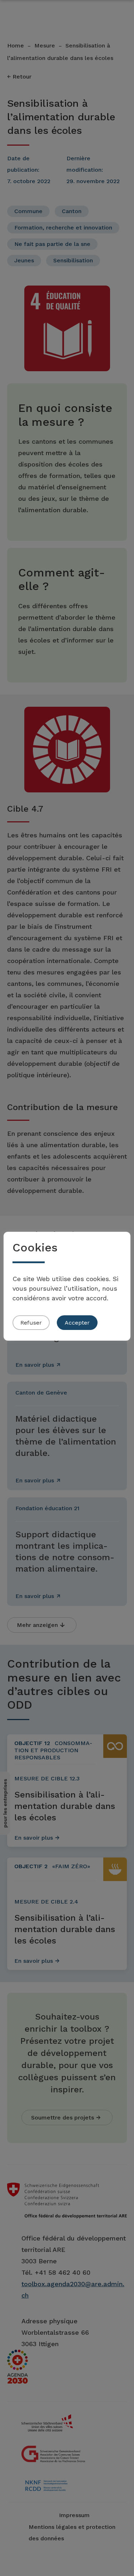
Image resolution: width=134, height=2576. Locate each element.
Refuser (31, 1323)
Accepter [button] (77, 1323)
